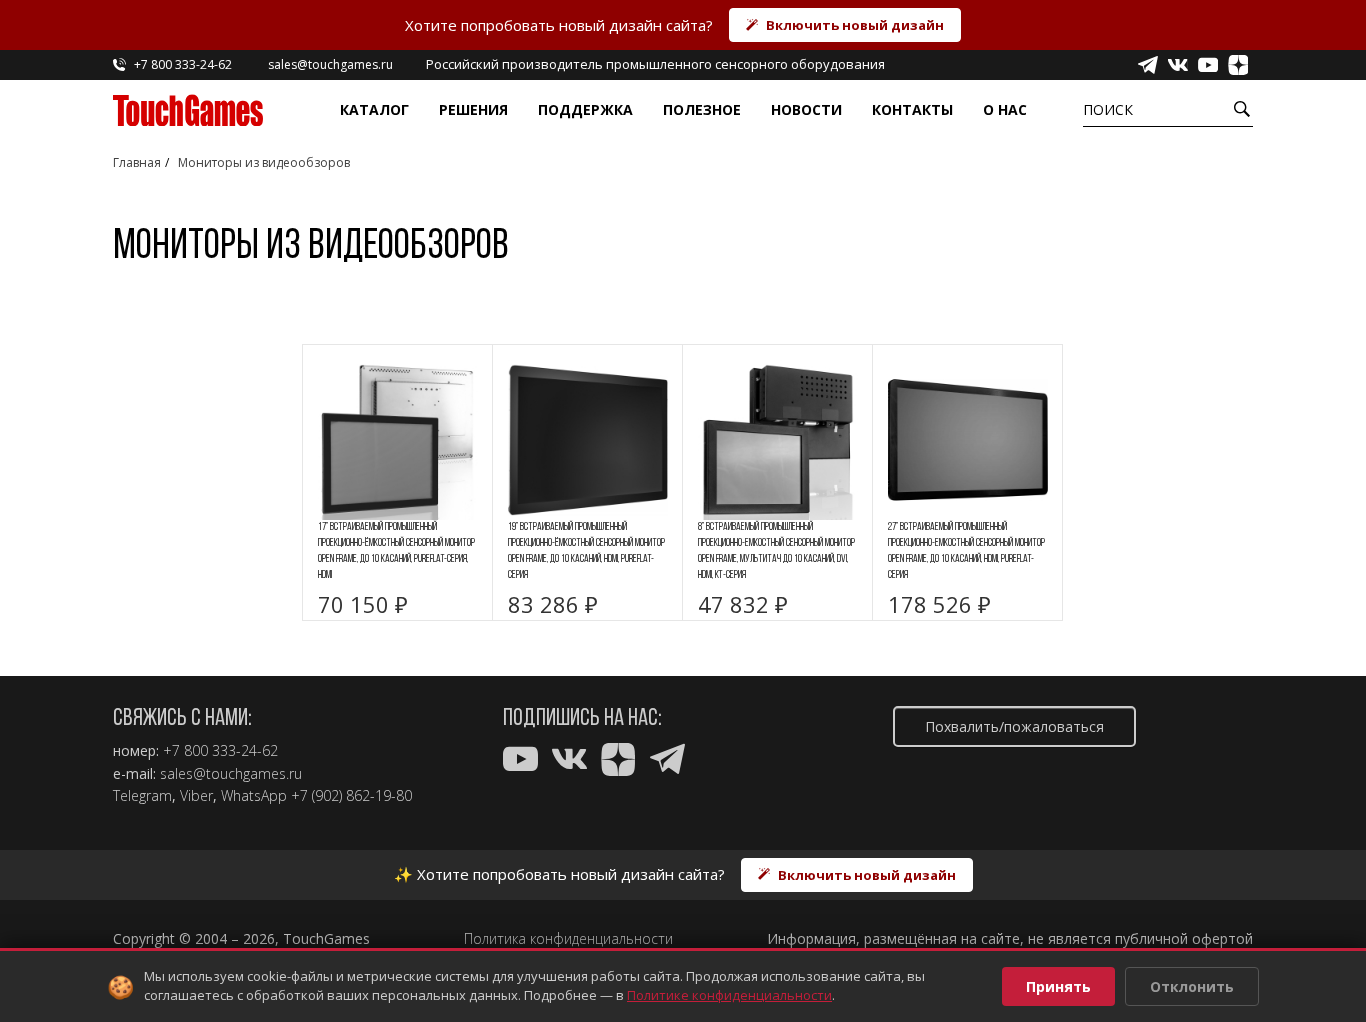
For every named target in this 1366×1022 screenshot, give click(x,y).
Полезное (702, 109)
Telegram (142, 796)
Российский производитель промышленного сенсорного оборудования (655, 64)
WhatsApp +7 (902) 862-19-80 (316, 796)
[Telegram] (1148, 65)
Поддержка (585, 109)
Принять (1058, 986)
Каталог (374, 109)
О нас (1005, 109)
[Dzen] (1238, 65)
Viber (196, 796)
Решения (473, 109)
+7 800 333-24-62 (220, 751)
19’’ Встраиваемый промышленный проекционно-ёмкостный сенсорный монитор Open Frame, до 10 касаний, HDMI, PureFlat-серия (586, 551)
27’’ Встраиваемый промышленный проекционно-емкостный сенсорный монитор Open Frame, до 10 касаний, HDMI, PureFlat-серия (966, 551)
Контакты (912, 109)
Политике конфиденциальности (729, 995)
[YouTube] (1208, 65)
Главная (137, 162)
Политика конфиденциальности (568, 939)
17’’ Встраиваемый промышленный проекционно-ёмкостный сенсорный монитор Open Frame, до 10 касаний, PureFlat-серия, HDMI (396, 551)
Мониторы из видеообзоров (264, 162)
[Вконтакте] (1178, 65)
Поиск (1108, 109)
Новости (806, 109)
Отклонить (1192, 986)
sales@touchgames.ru (231, 774)
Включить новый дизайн (855, 25)
